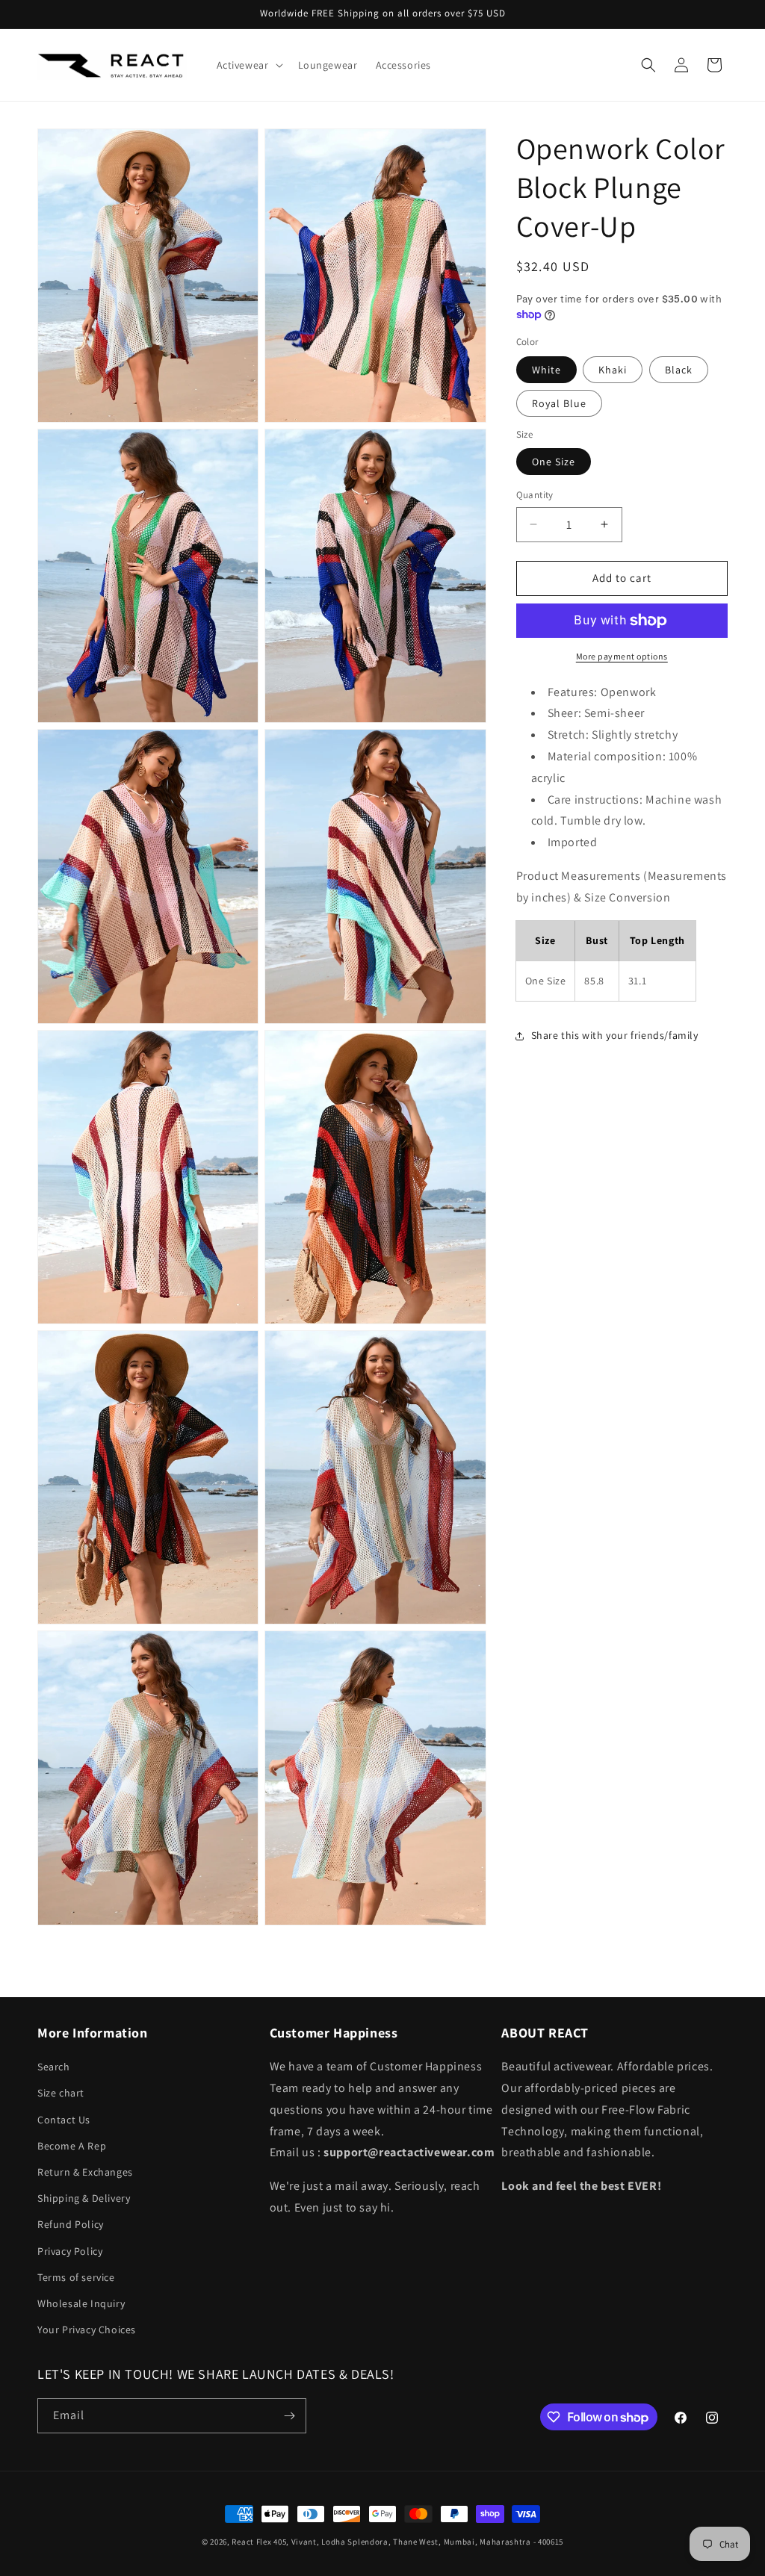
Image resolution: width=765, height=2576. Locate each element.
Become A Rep (72, 2146)
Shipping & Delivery (84, 2198)
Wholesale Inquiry (81, 2303)
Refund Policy (71, 2224)
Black (679, 370)
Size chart (61, 2093)
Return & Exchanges (85, 2172)
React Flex (251, 2542)
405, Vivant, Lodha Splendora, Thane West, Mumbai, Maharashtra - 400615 (418, 2542)
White (546, 370)
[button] (248, 65)
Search (54, 2067)
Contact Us (64, 2120)
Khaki (613, 370)
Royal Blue (559, 403)
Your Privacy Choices (87, 2330)
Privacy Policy (70, 2251)
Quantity (535, 495)
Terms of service (76, 2277)
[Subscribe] (289, 2416)
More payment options (622, 656)
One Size (554, 462)
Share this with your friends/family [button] (615, 1035)
